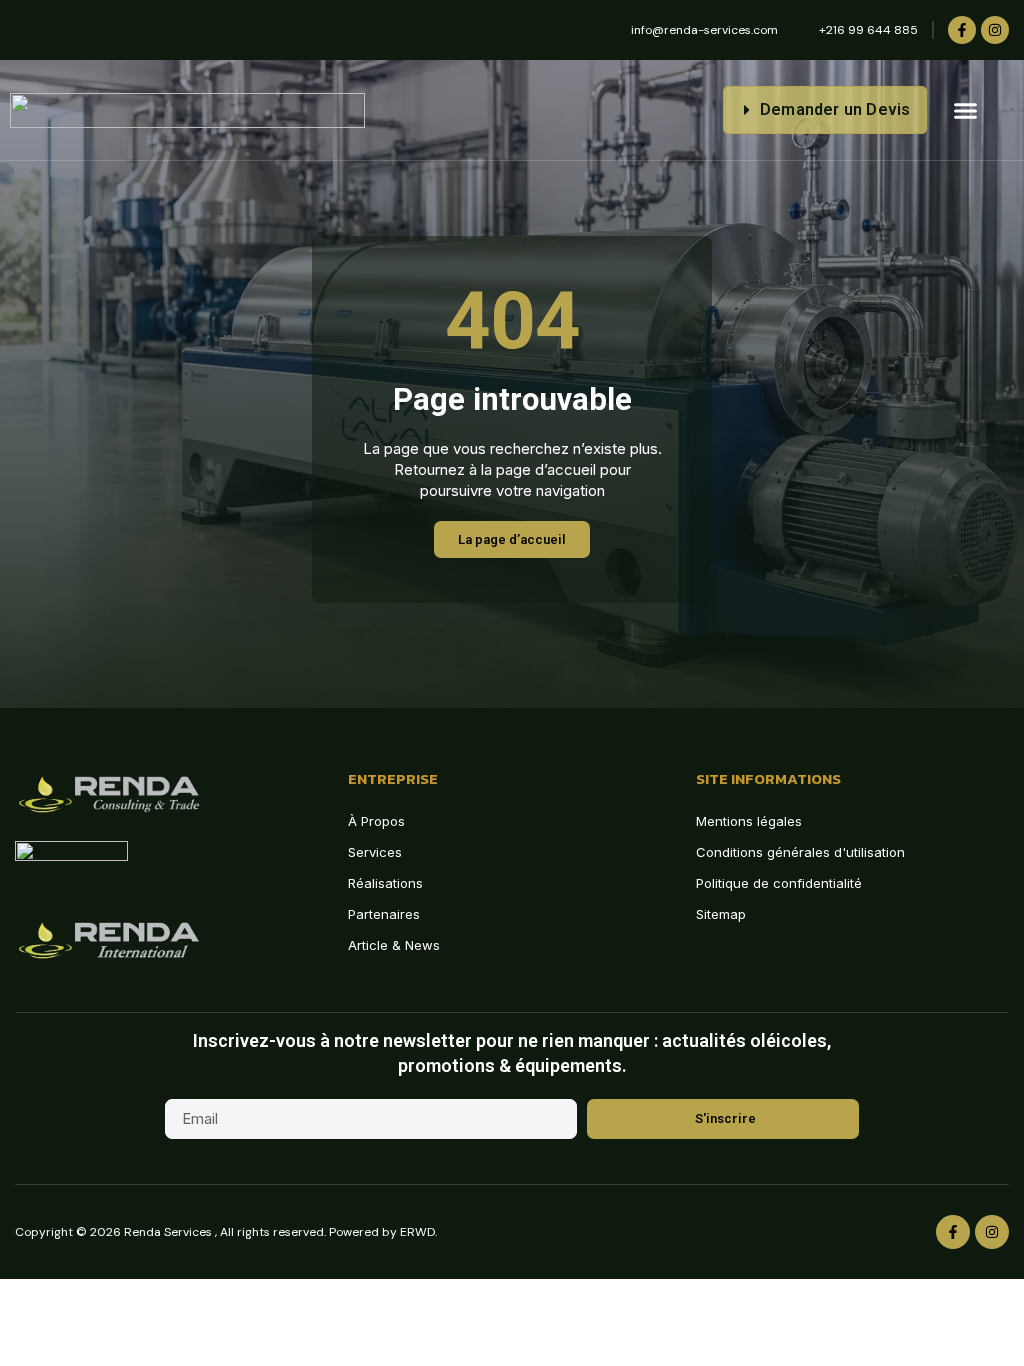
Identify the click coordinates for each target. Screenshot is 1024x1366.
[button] (966, 110)
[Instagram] (995, 30)
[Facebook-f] (962, 30)
